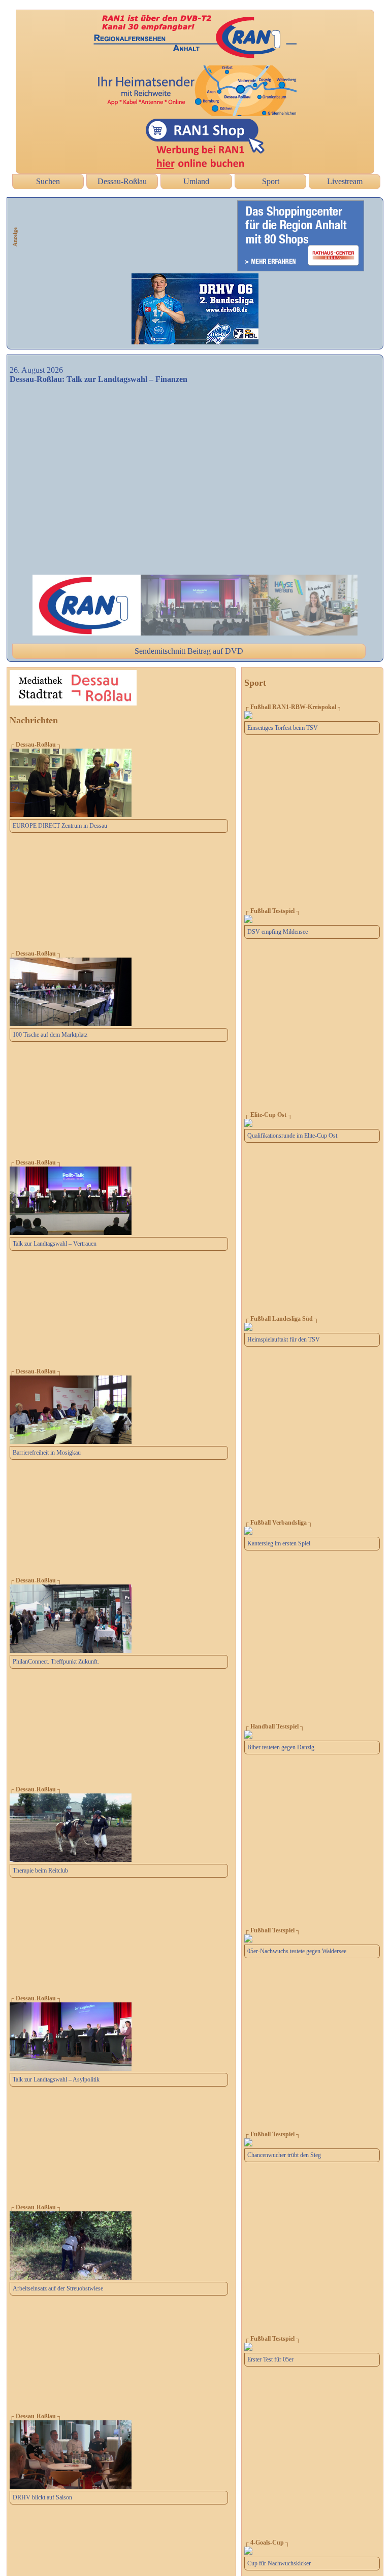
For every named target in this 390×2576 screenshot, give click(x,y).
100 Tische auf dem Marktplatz (50, 1035)
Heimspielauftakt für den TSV (284, 1339)
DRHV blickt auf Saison (42, 2497)
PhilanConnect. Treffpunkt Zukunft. (56, 1662)
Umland (196, 181)
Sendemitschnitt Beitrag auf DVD (189, 651)
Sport (271, 181)
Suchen (48, 181)
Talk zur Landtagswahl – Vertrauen (55, 1244)
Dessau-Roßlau (122, 181)
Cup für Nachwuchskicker (279, 2563)
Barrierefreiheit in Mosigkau (47, 1453)
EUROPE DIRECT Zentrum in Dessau (60, 826)
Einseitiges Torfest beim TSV (283, 728)
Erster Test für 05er (270, 2359)
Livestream (345, 181)
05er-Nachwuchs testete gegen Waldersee (297, 1951)
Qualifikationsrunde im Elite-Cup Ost (292, 1136)
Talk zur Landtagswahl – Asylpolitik (56, 2079)
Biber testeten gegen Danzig (281, 1747)
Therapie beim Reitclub (40, 1871)
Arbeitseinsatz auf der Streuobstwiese (58, 2288)
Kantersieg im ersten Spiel (279, 1543)
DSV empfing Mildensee (278, 932)
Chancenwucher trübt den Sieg (284, 2155)
